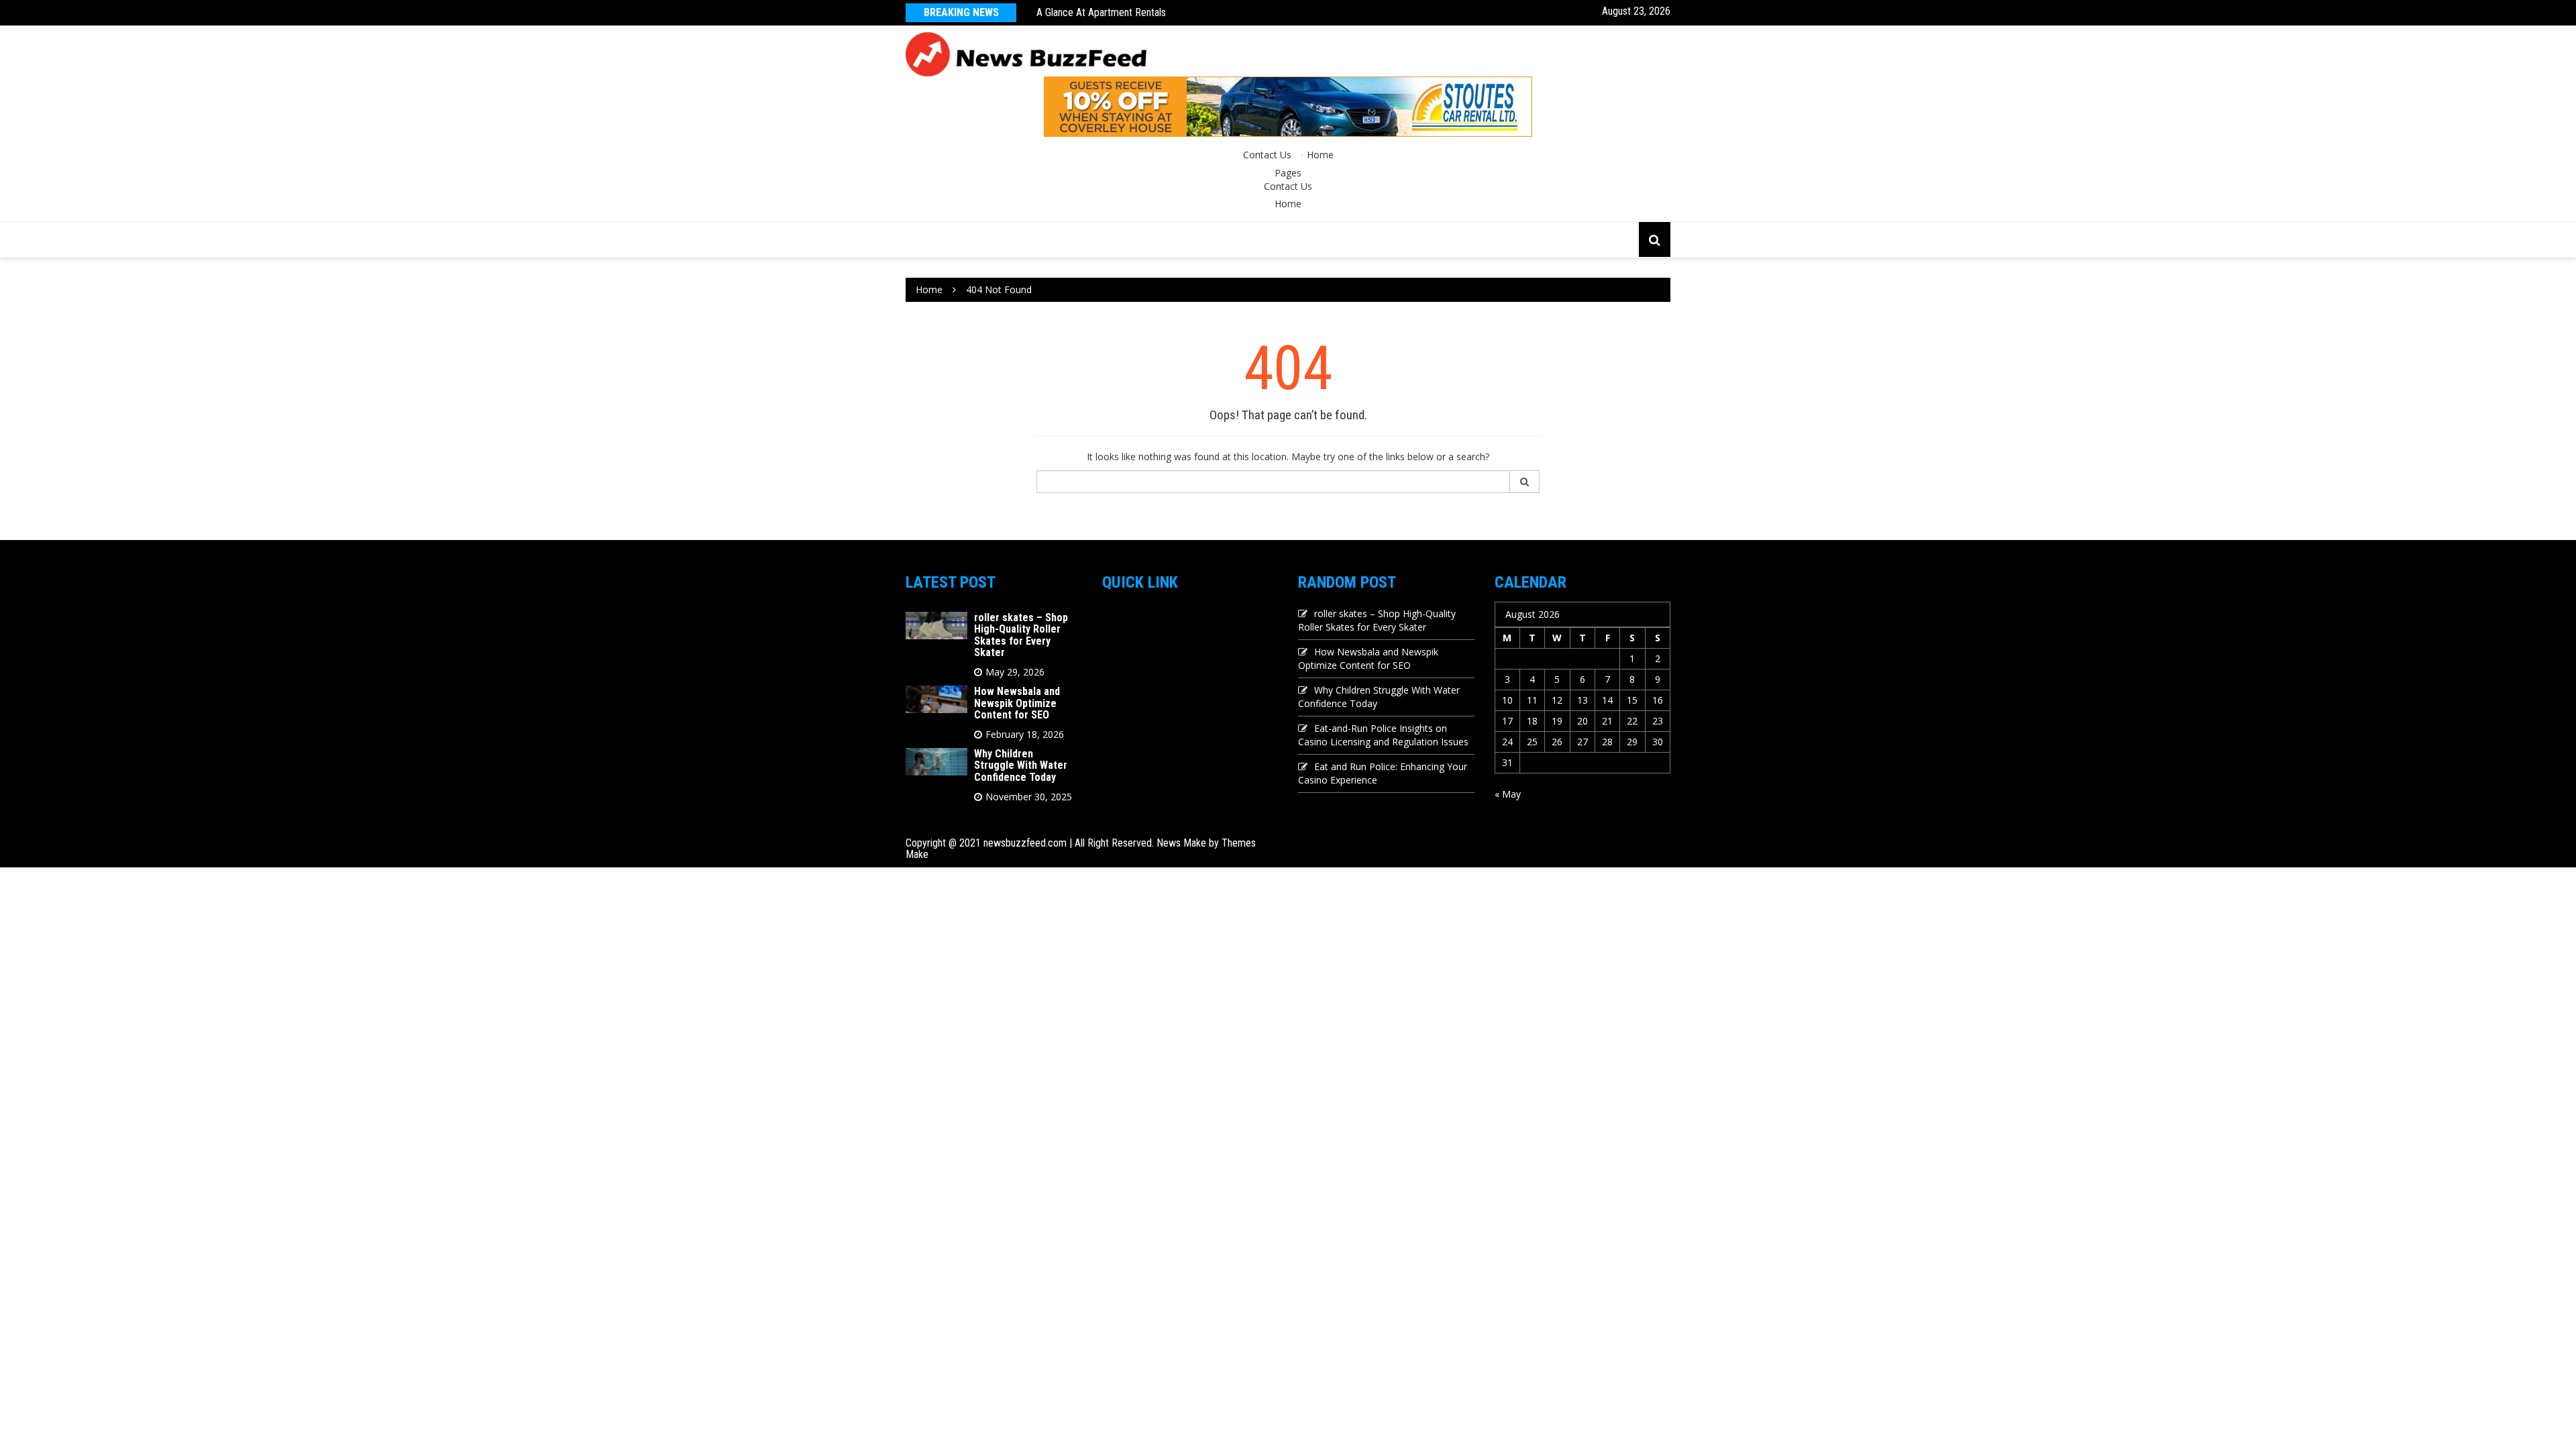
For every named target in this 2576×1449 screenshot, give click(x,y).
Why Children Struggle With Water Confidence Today (1021, 765)
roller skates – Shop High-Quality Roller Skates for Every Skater (1021, 635)
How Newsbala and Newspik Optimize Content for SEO (1017, 703)
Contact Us (1267, 155)
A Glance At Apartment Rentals (1101, 12)
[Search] (1525, 482)
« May (1508, 794)
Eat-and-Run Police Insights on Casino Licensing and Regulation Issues (1383, 735)
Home (1320, 155)
